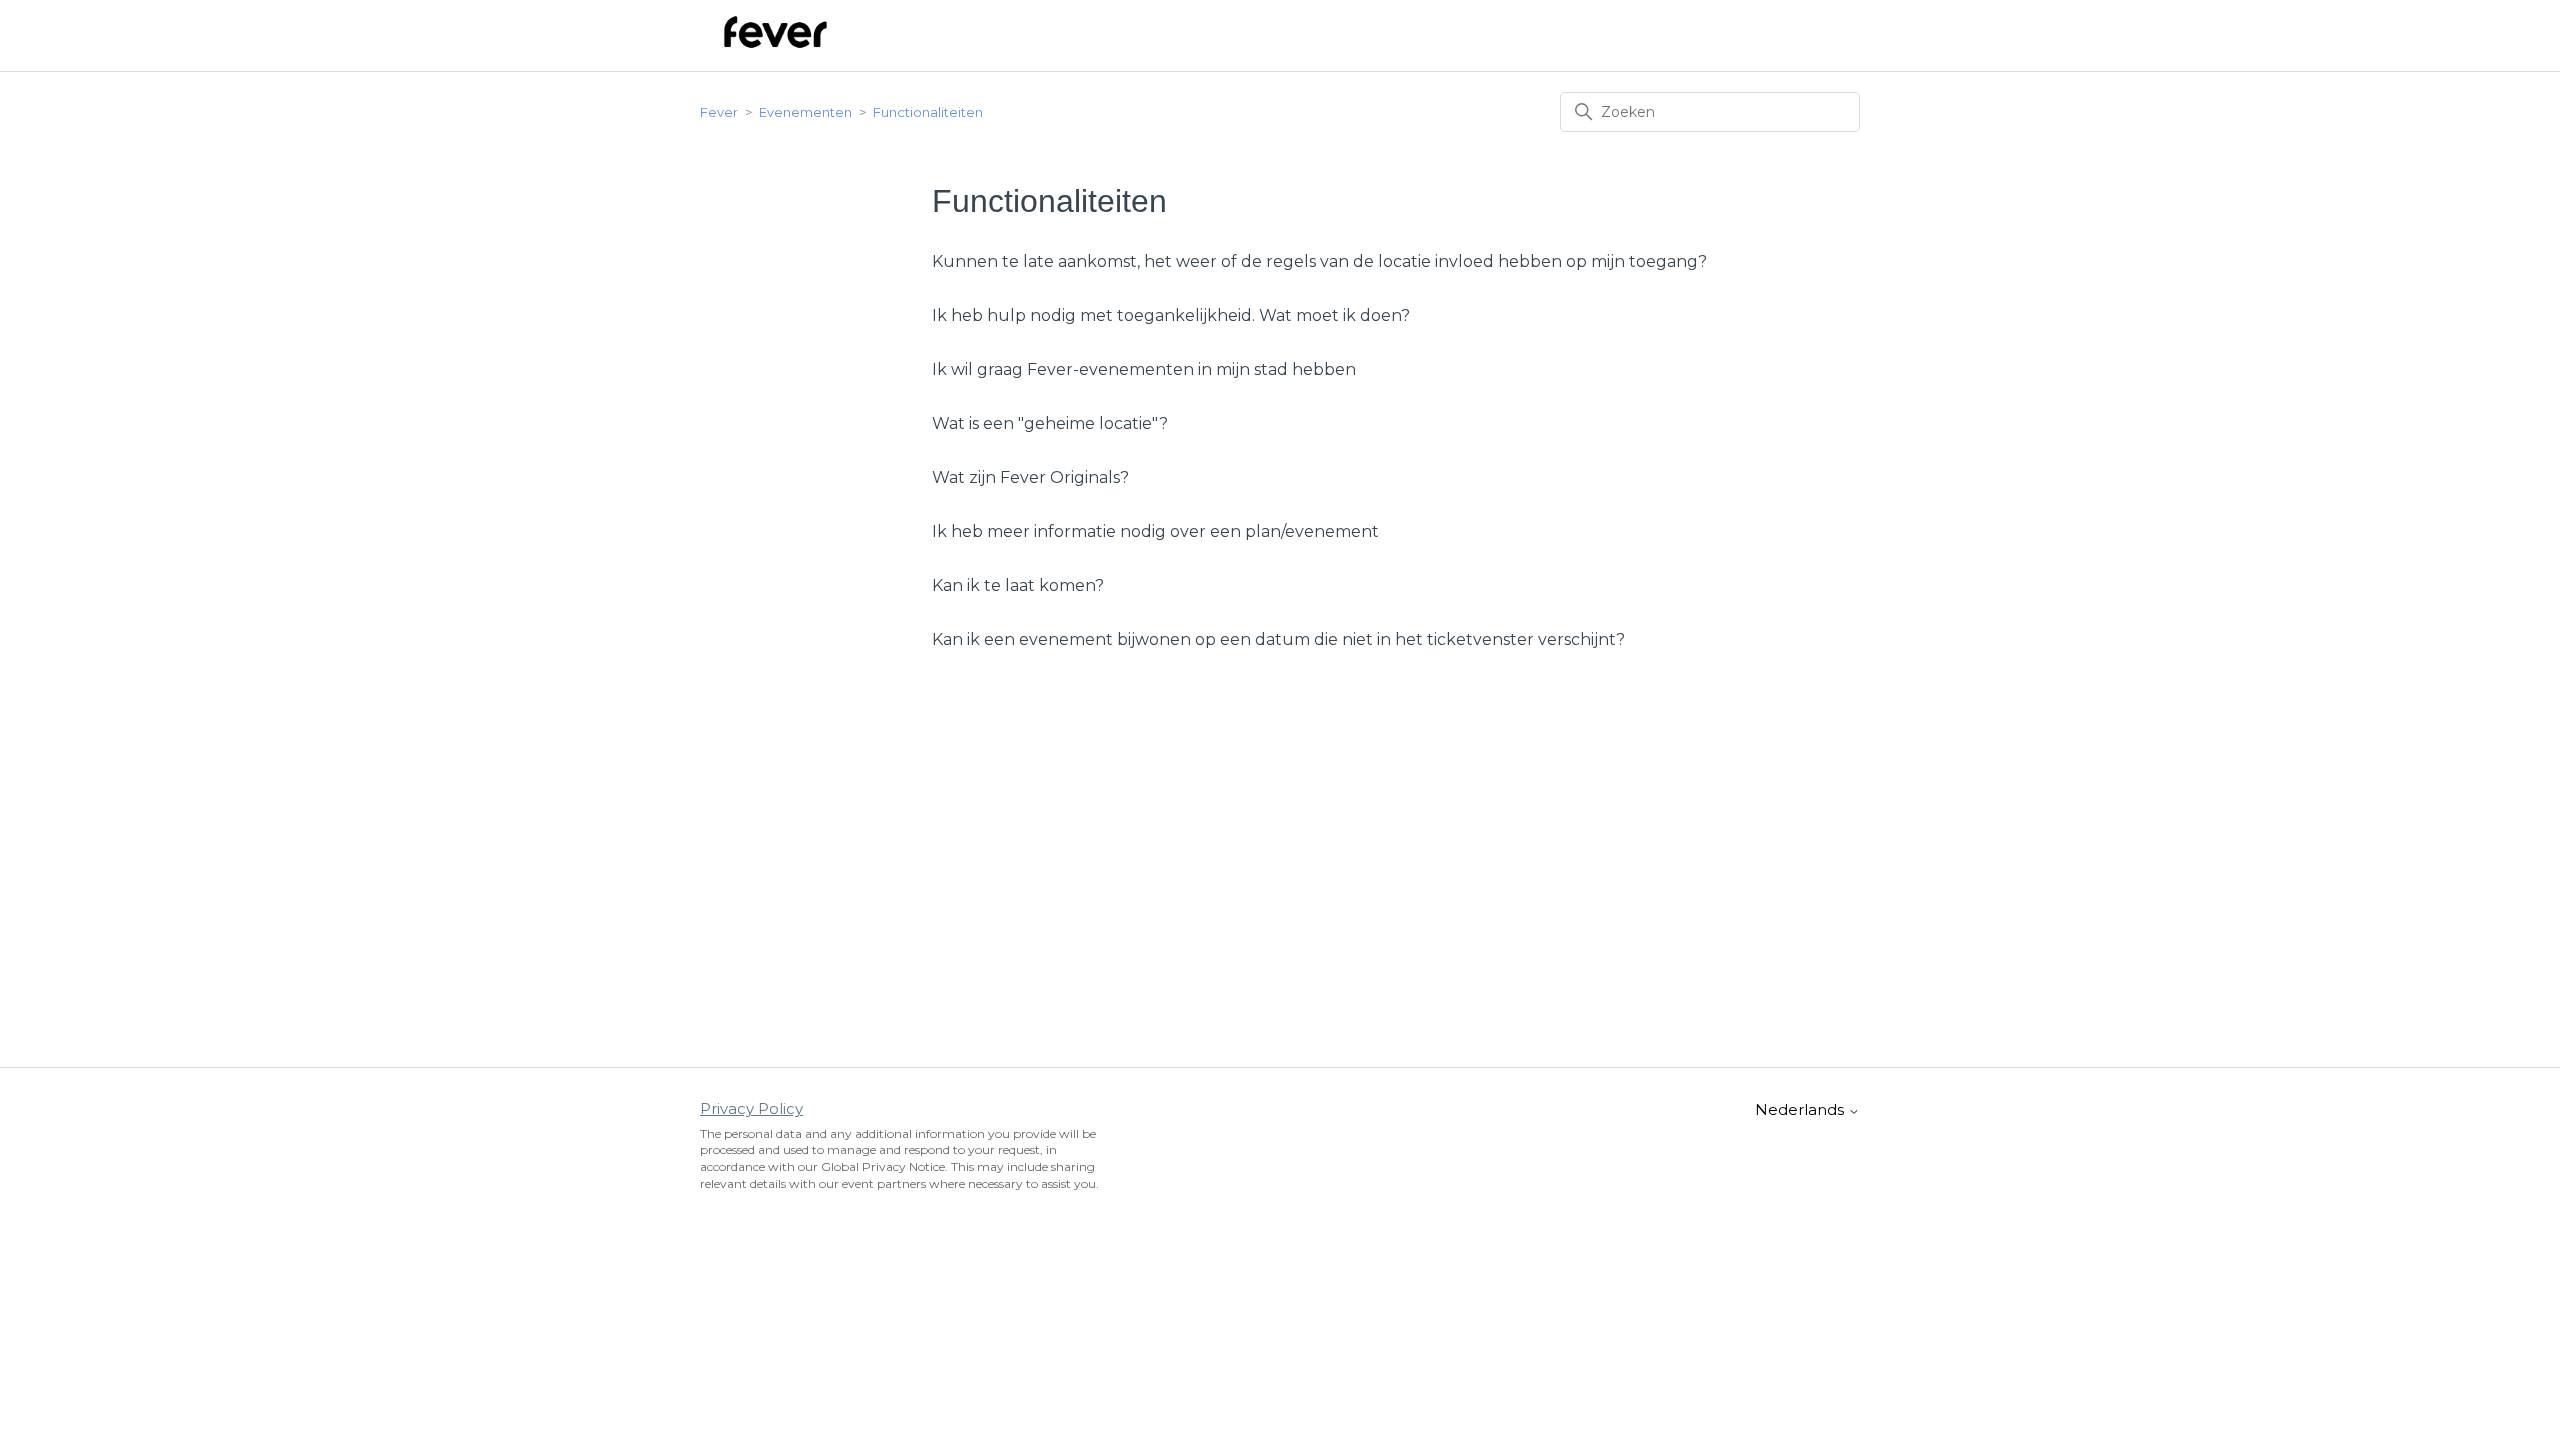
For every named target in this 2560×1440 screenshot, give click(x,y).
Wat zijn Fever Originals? (1030, 477)
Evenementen (805, 112)
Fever (719, 112)
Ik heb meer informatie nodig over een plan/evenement (1155, 531)
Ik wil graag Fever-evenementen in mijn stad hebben (1144, 369)
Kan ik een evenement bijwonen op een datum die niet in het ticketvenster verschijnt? (1278, 639)
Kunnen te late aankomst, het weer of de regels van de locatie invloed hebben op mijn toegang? (1319, 261)
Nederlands (1801, 1109)
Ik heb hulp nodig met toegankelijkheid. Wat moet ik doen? (1171, 315)
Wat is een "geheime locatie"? (1050, 423)
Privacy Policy (751, 1108)
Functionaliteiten (928, 112)
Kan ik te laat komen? (1018, 585)
